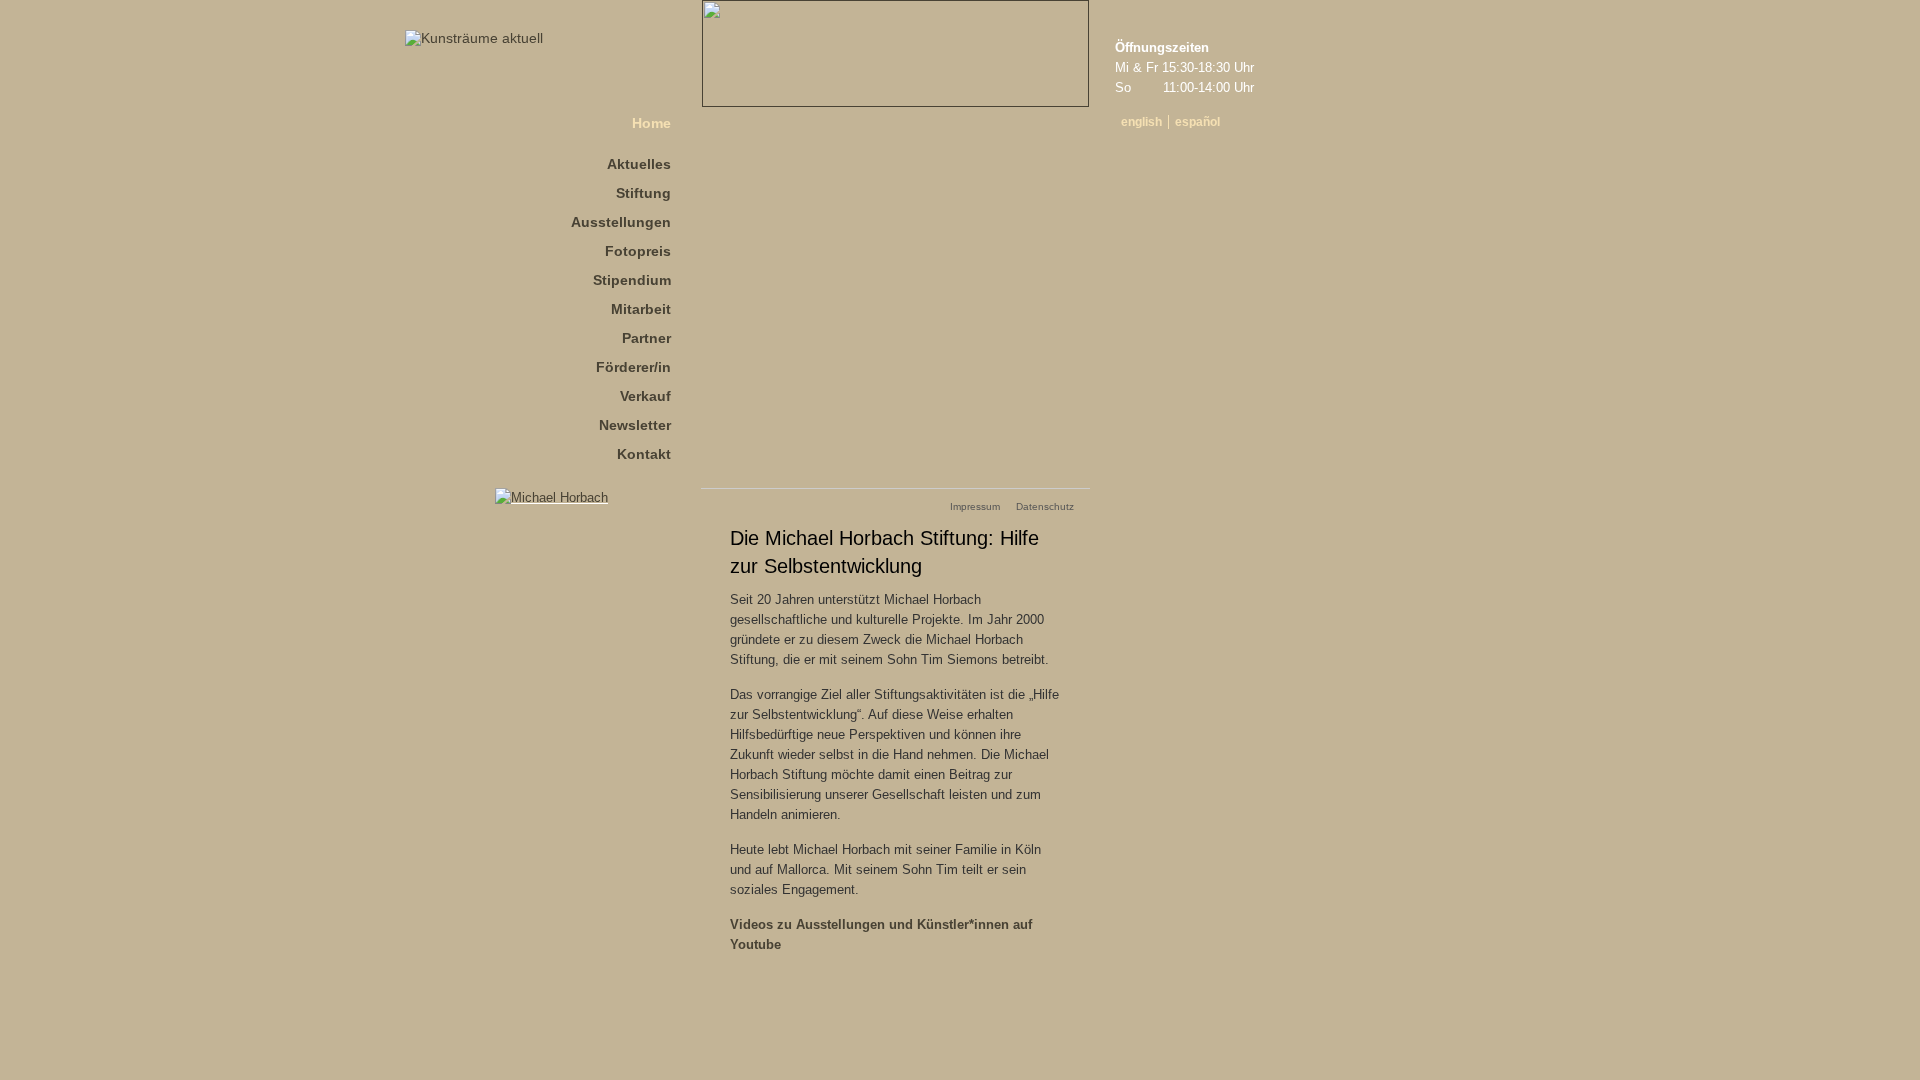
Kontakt (644, 454)
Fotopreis (638, 251)
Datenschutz (1045, 506)
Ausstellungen (621, 222)
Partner (646, 338)
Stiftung (643, 193)
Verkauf (645, 396)
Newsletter (635, 425)
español (1197, 122)
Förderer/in (633, 367)
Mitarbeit (641, 309)
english (1141, 122)
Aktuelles (639, 164)
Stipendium (632, 280)
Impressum (975, 506)
